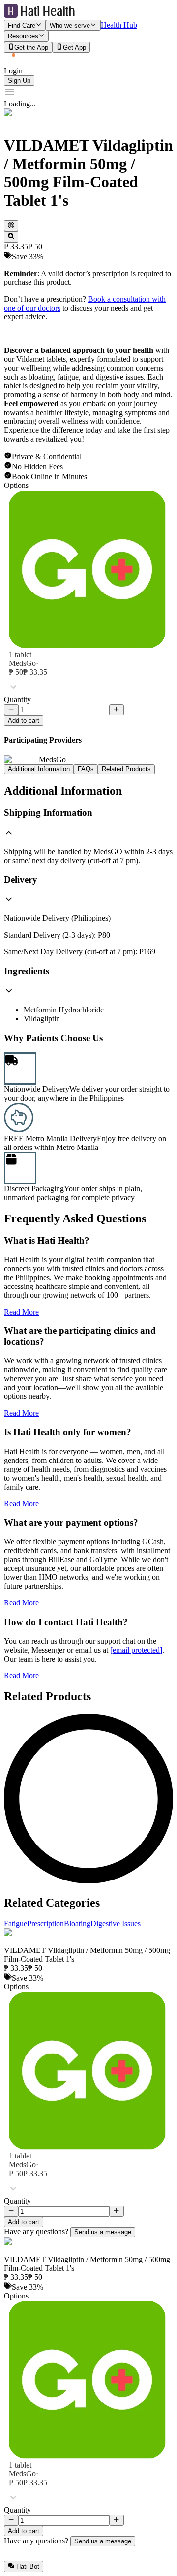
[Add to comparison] (11, 237)
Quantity (17, 700)
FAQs (86, 769)
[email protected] (136, 1650)
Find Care (22, 25)
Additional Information (39, 769)
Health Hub (119, 25)
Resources (23, 37)
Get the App (31, 48)
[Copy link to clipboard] (11, 226)
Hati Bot (28, 2567)
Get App (74, 48)
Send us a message (103, 2232)
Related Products (126, 769)
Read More (21, 1312)
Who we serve (70, 25)
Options (16, 485)
